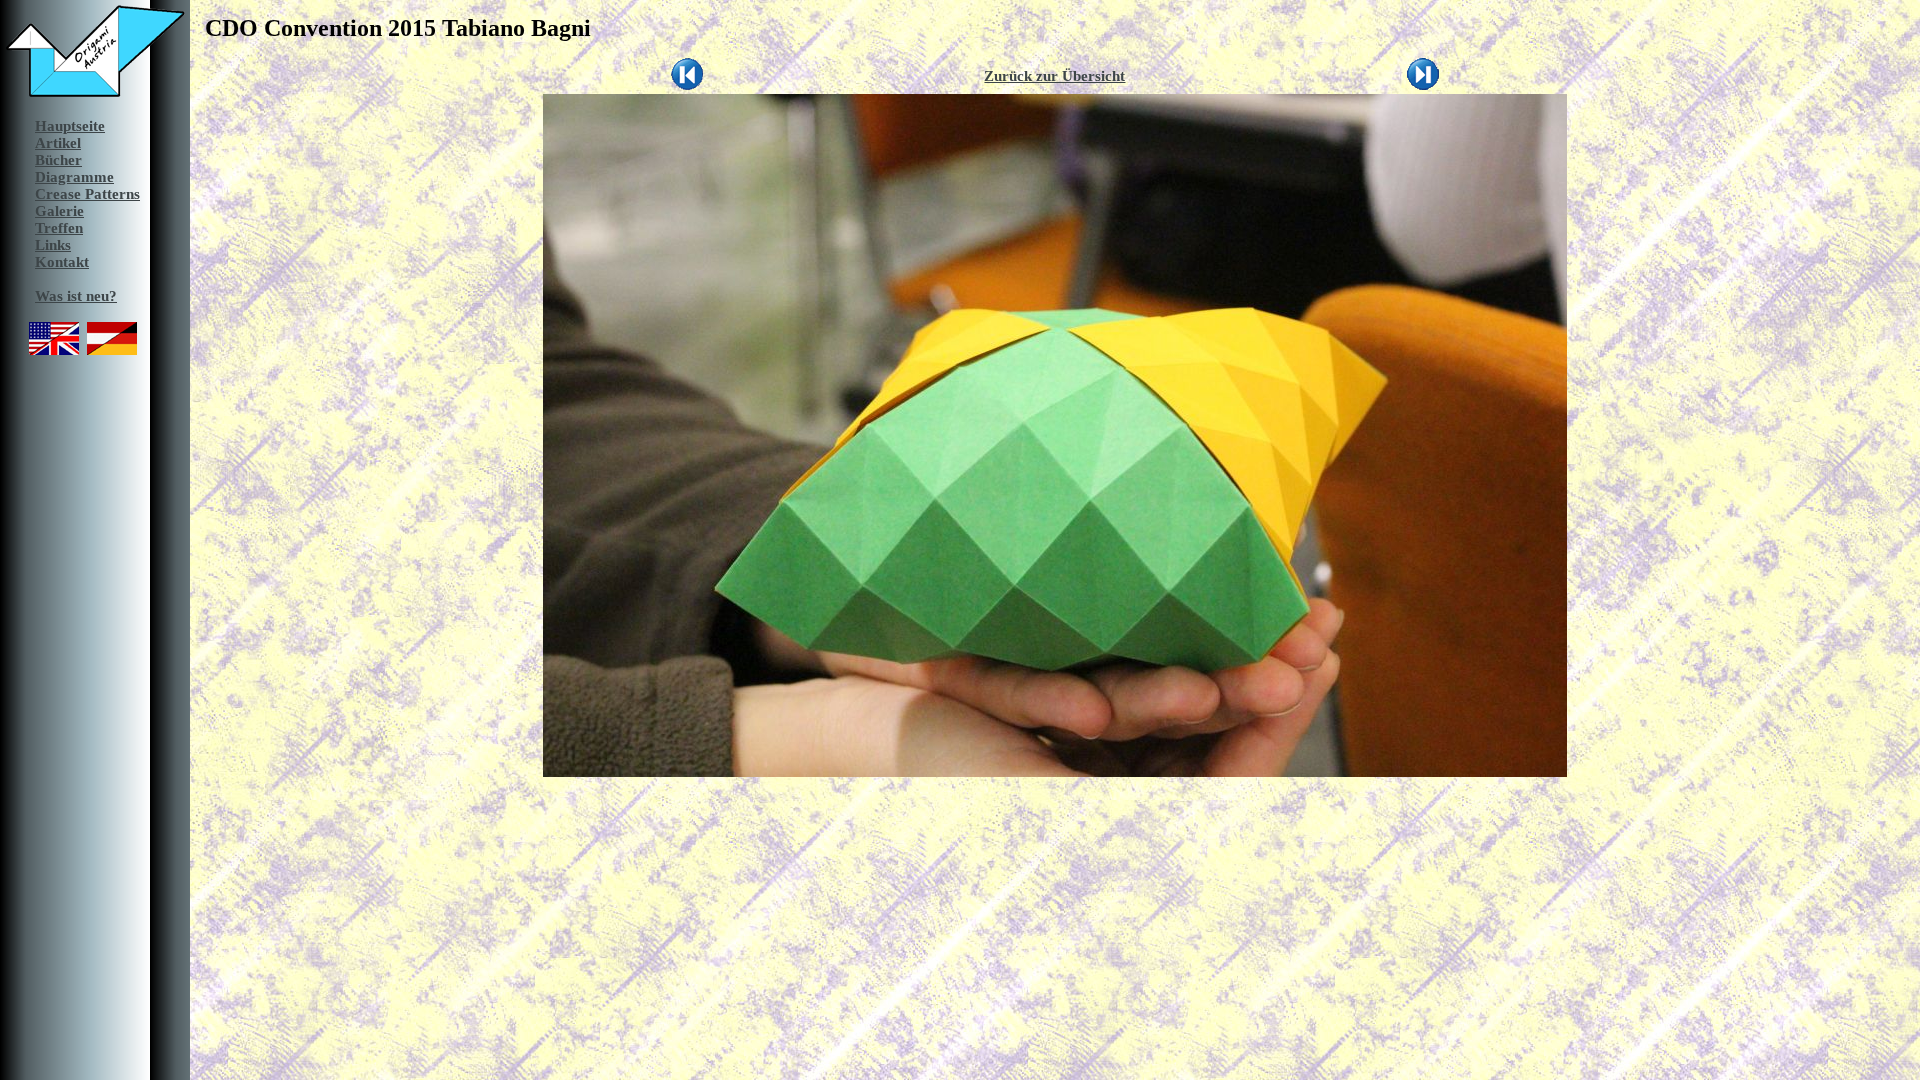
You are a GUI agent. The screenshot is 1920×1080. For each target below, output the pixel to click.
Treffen (59, 228)
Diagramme (74, 177)
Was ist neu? (76, 296)
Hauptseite (70, 126)
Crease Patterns (87, 194)
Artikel (58, 143)
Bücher (58, 160)
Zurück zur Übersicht (1054, 76)
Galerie (59, 211)
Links (53, 245)
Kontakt (62, 262)
